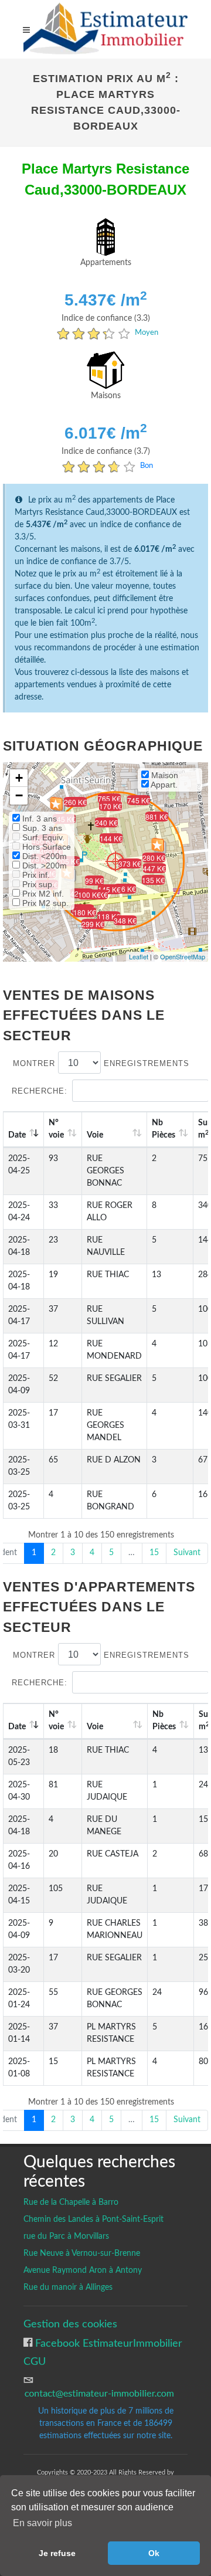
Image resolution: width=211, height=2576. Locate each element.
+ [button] (19, 778)
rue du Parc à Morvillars (66, 2236)
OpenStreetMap (183, 956)
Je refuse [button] (57, 2553)
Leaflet (139, 956)
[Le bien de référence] (115, 861)
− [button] (19, 795)
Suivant (187, 1553)
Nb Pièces (164, 1129)
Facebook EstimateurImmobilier (107, 2343)
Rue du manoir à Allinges (68, 2287)
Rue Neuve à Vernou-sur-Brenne (82, 2253)
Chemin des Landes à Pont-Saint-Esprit (93, 2219)
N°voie (56, 1129)
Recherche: (40, 1091)
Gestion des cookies (70, 2324)
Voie (95, 1135)
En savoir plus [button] (42, 2523)
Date (17, 1135)
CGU (35, 2362)
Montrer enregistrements (101, 1063)
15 (154, 1553)
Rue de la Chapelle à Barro (71, 2202)
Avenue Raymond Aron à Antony (83, 2270)
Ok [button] (154, 2553)
